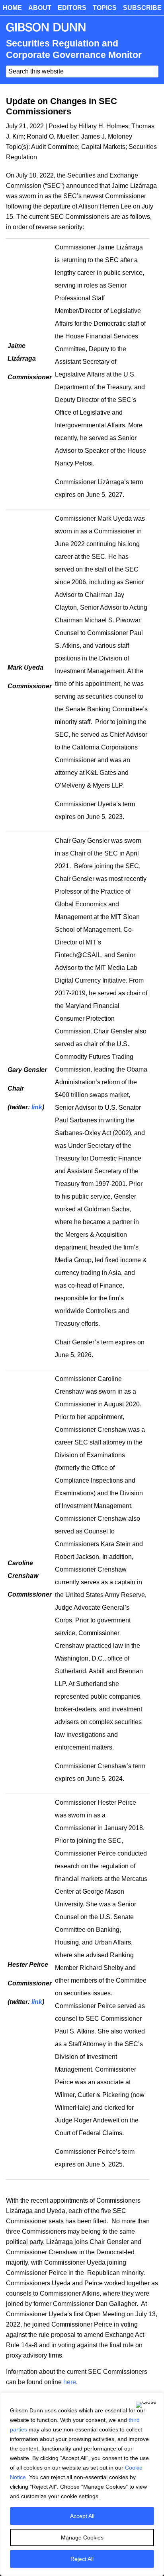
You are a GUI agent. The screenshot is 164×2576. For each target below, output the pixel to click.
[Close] (146, 2405)
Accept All (82, 2516)
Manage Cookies (82, 2537)
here (70, 2382)
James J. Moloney (107, 136)
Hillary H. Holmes (103, 126)
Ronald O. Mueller (52, 136)
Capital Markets (103, 147)
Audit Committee (55, 147)
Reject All (82, 2559)
